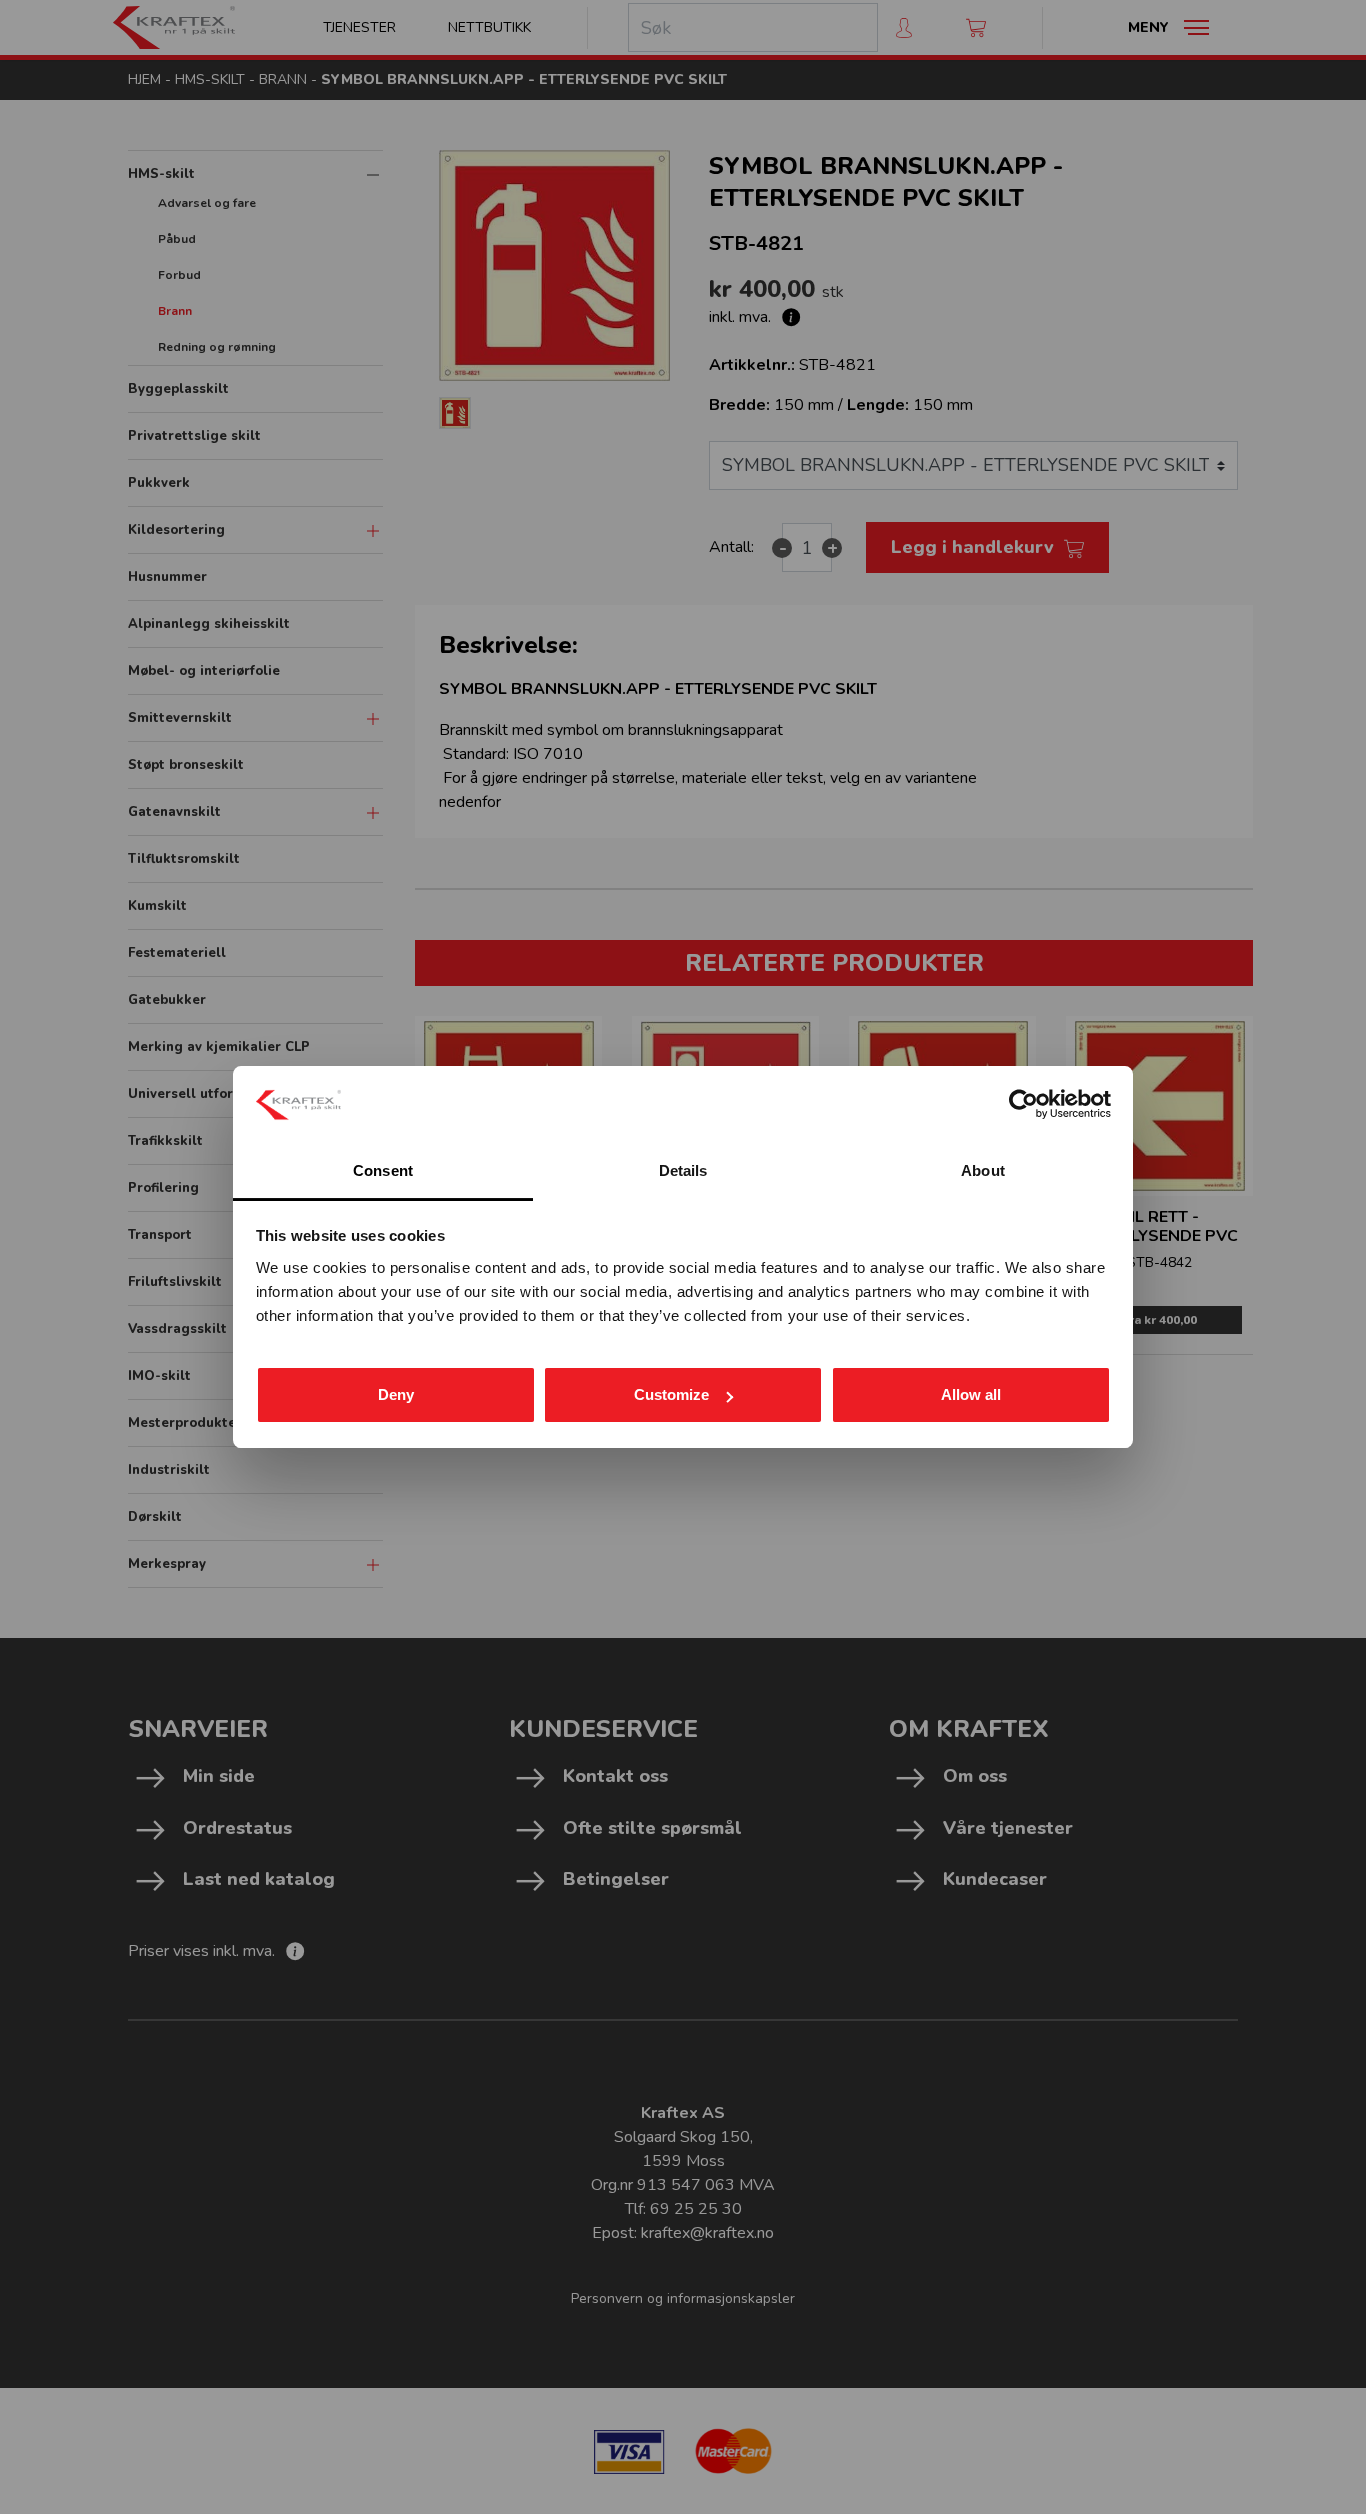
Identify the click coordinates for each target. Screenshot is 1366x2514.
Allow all (971, 1394)
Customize (671, 1394)
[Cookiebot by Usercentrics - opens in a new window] (1023, 1104)
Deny (396, 1394)
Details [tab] (683, 1170)
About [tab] (983, 1170)
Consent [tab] (383, 1170)
